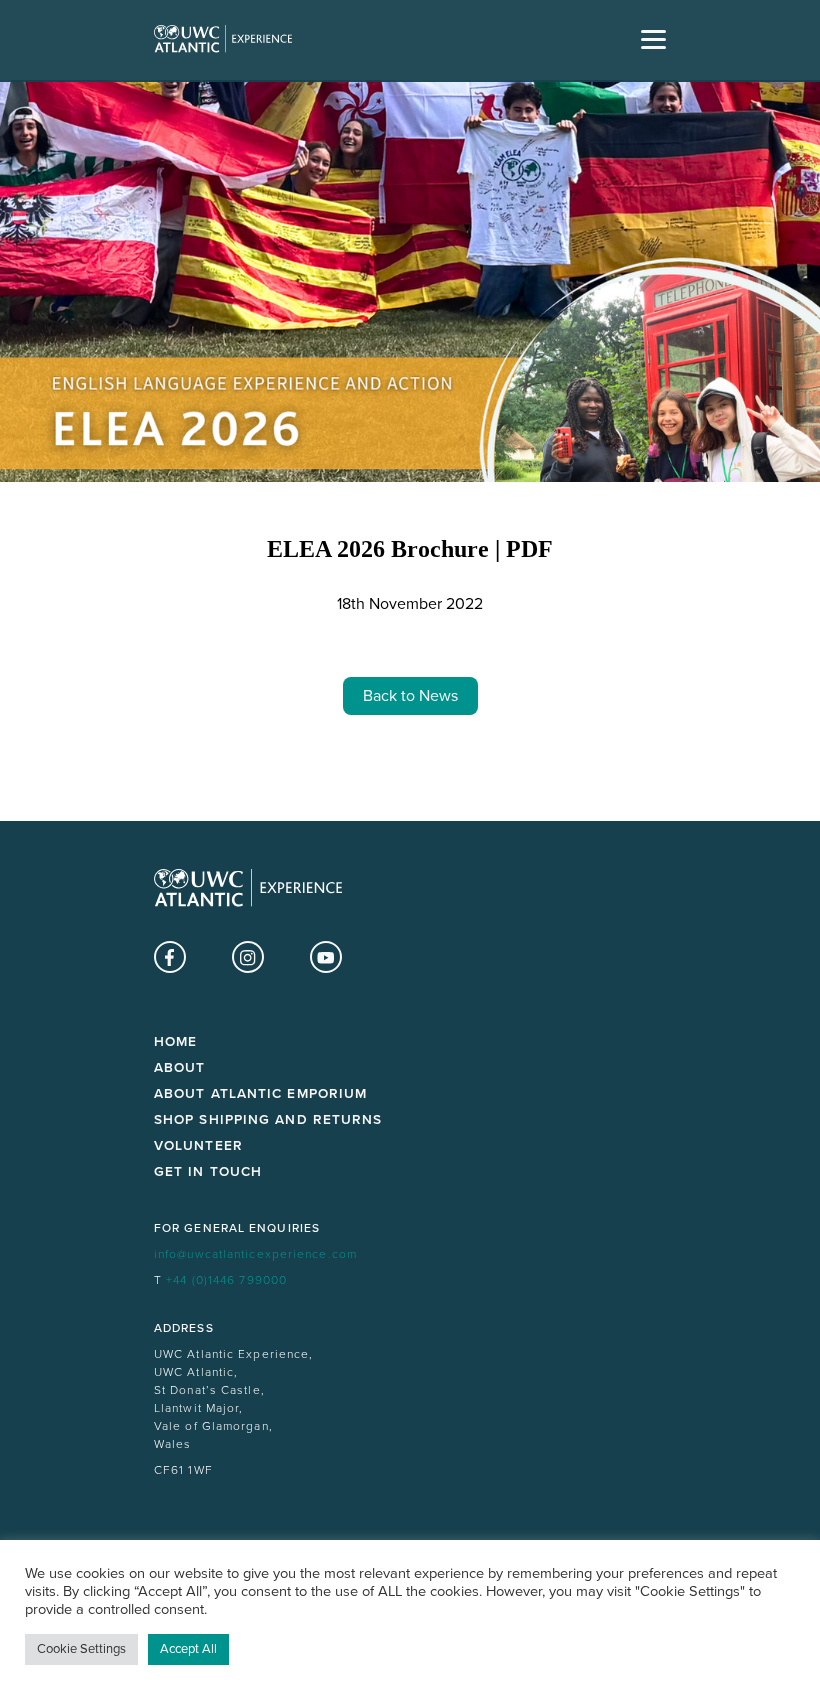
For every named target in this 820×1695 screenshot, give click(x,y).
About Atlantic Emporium (260, 1094)
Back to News (410, 696)
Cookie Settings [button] (81, 1649)
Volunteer (198, 1146)
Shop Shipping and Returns (268, 1120)
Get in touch (208, 1172)
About (180, 1068)
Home (175, 1042)
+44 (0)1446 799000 (226, 1280)
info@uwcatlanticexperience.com (255, 1254)
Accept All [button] (188, 1649)
